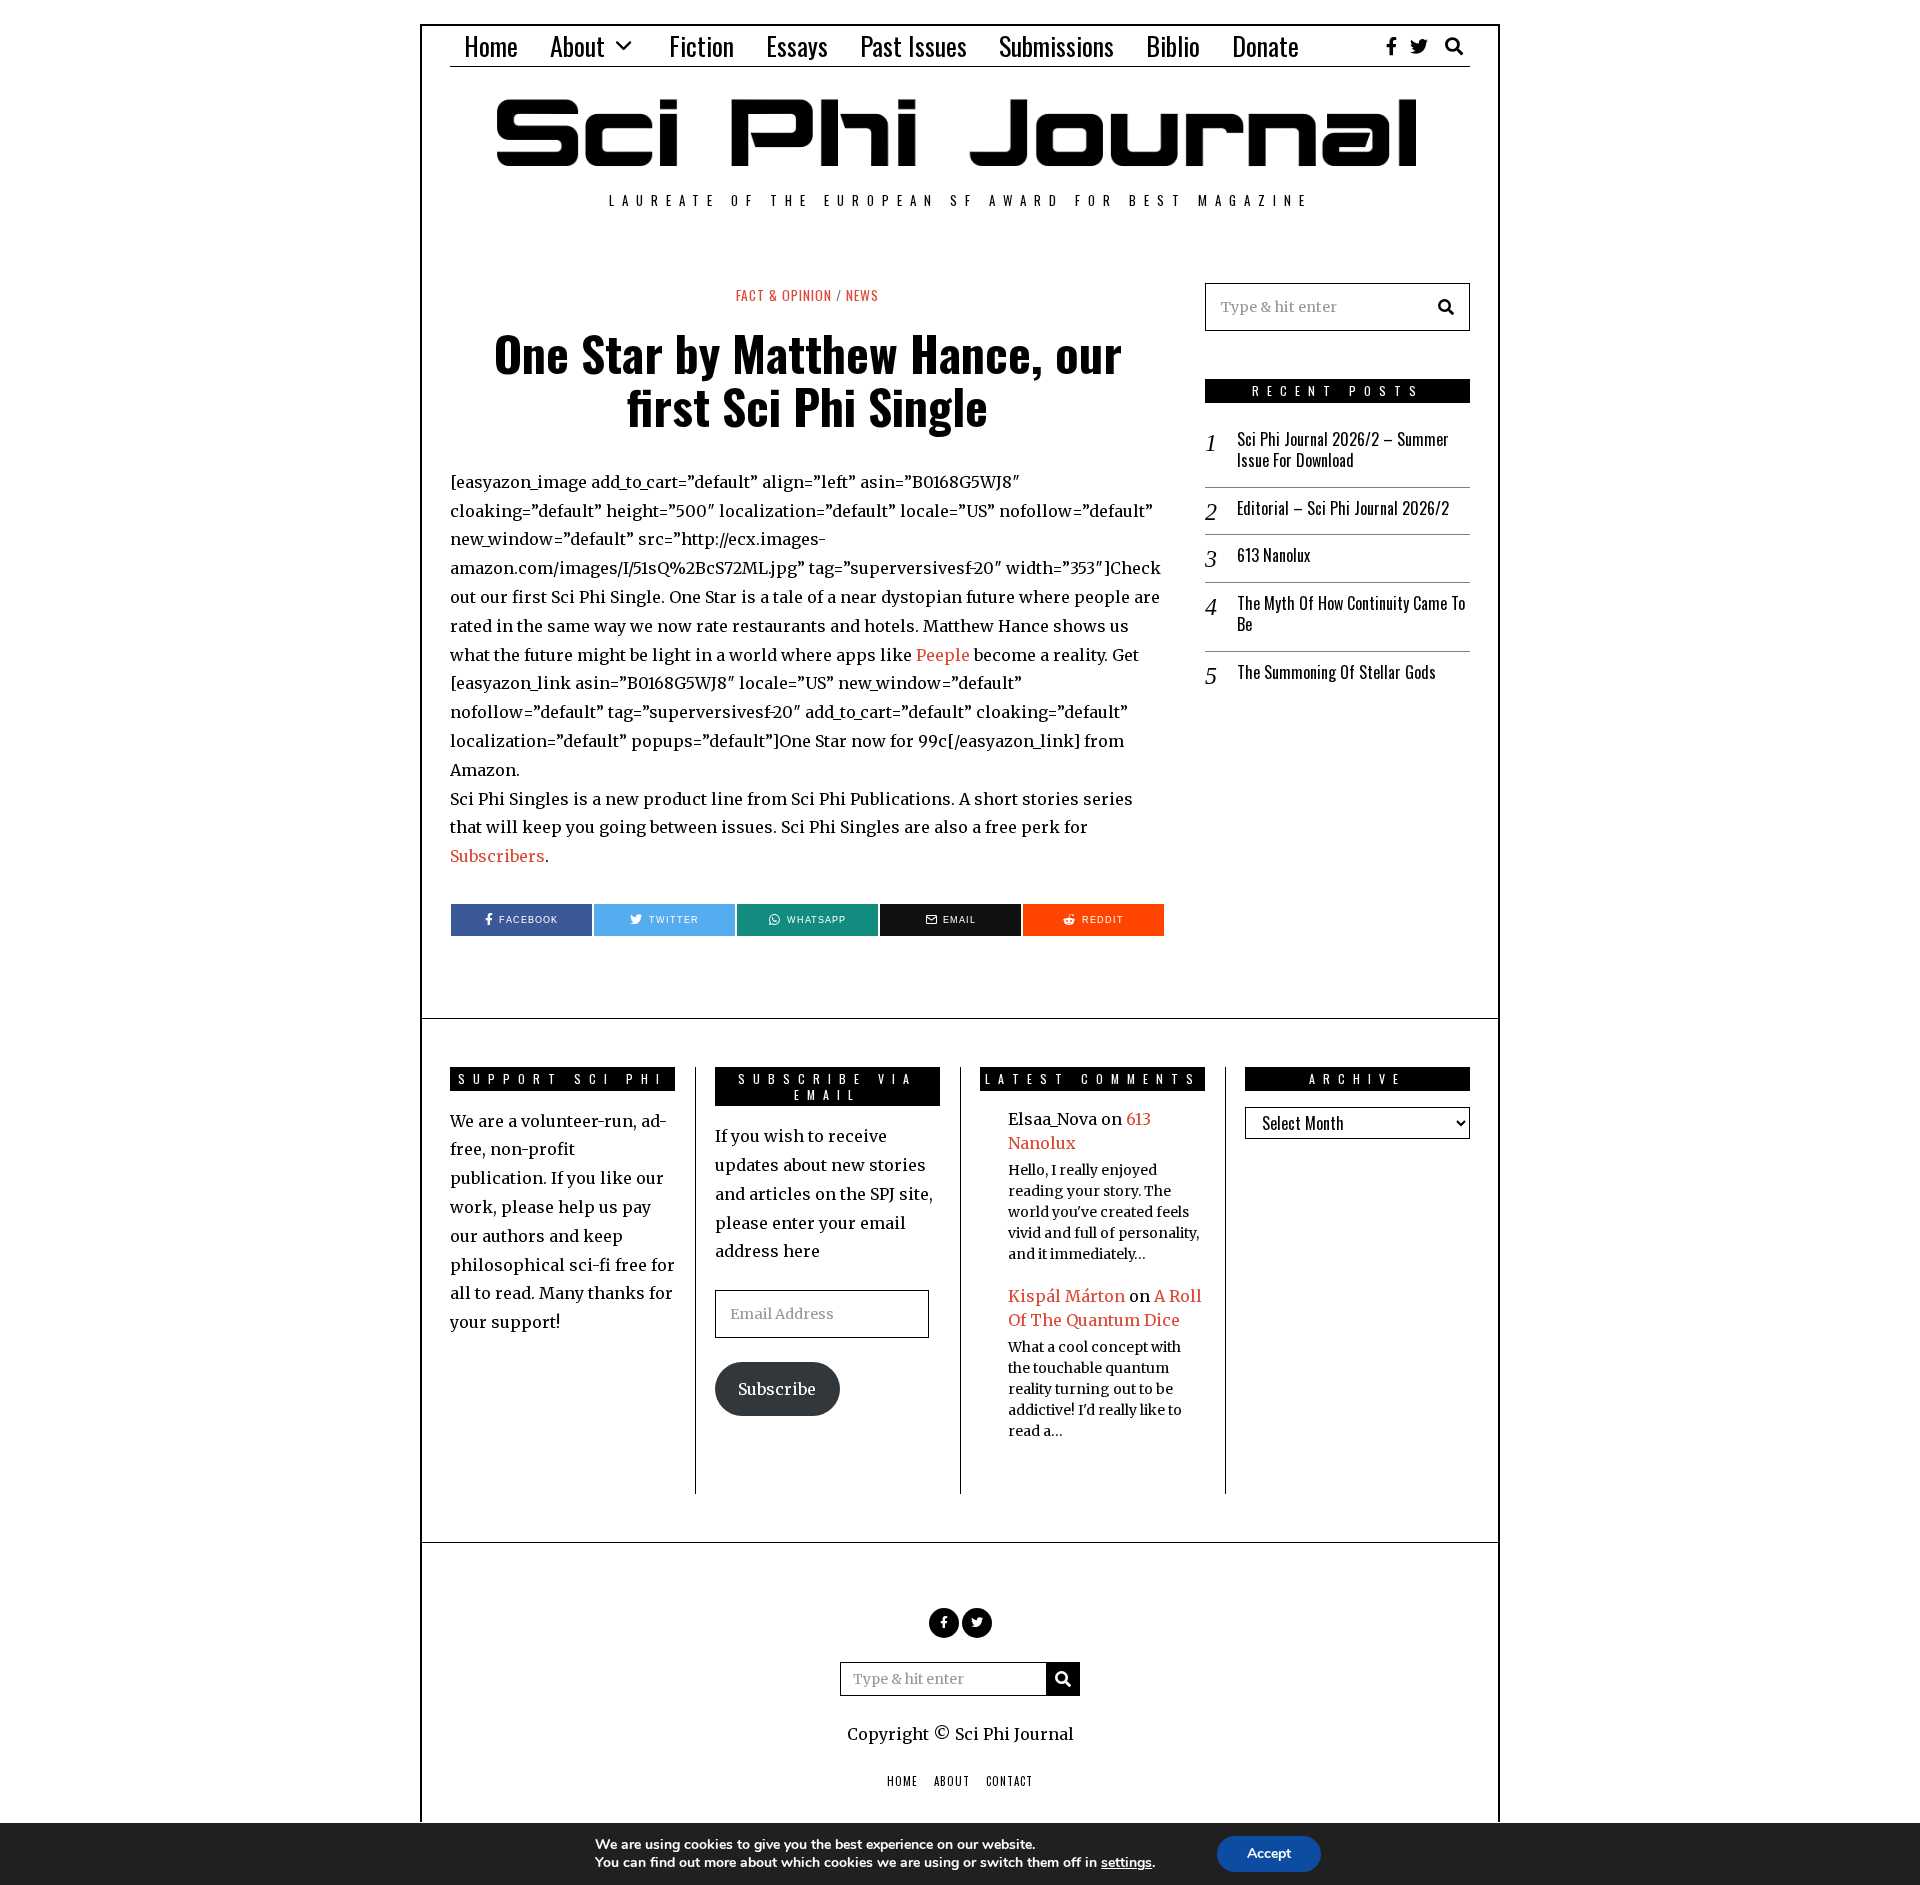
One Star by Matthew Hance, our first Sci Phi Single (808, 379)
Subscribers (497, 856)
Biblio (1173, 45)
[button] (1446, 307)
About (577, 45)
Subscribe (777, 1389)
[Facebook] (1391, 46)
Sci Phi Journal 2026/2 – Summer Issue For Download (1343, 450)
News (862, 295)
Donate (1265, 45)
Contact (1009, 1781)
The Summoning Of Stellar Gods (1336, 672)
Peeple (943, 655)
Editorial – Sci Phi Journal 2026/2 (1343, 508)
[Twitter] (1419, 46)
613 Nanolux (1273, 555)
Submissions (1056, 45)
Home (491, 45)
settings (1126, 1863)
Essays (797, 45)
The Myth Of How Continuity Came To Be (1351, 614)
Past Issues (913, 45)
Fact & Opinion (784, 295)
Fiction (701, 45)
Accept (1269, 1853)
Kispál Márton (1066, 1296)
